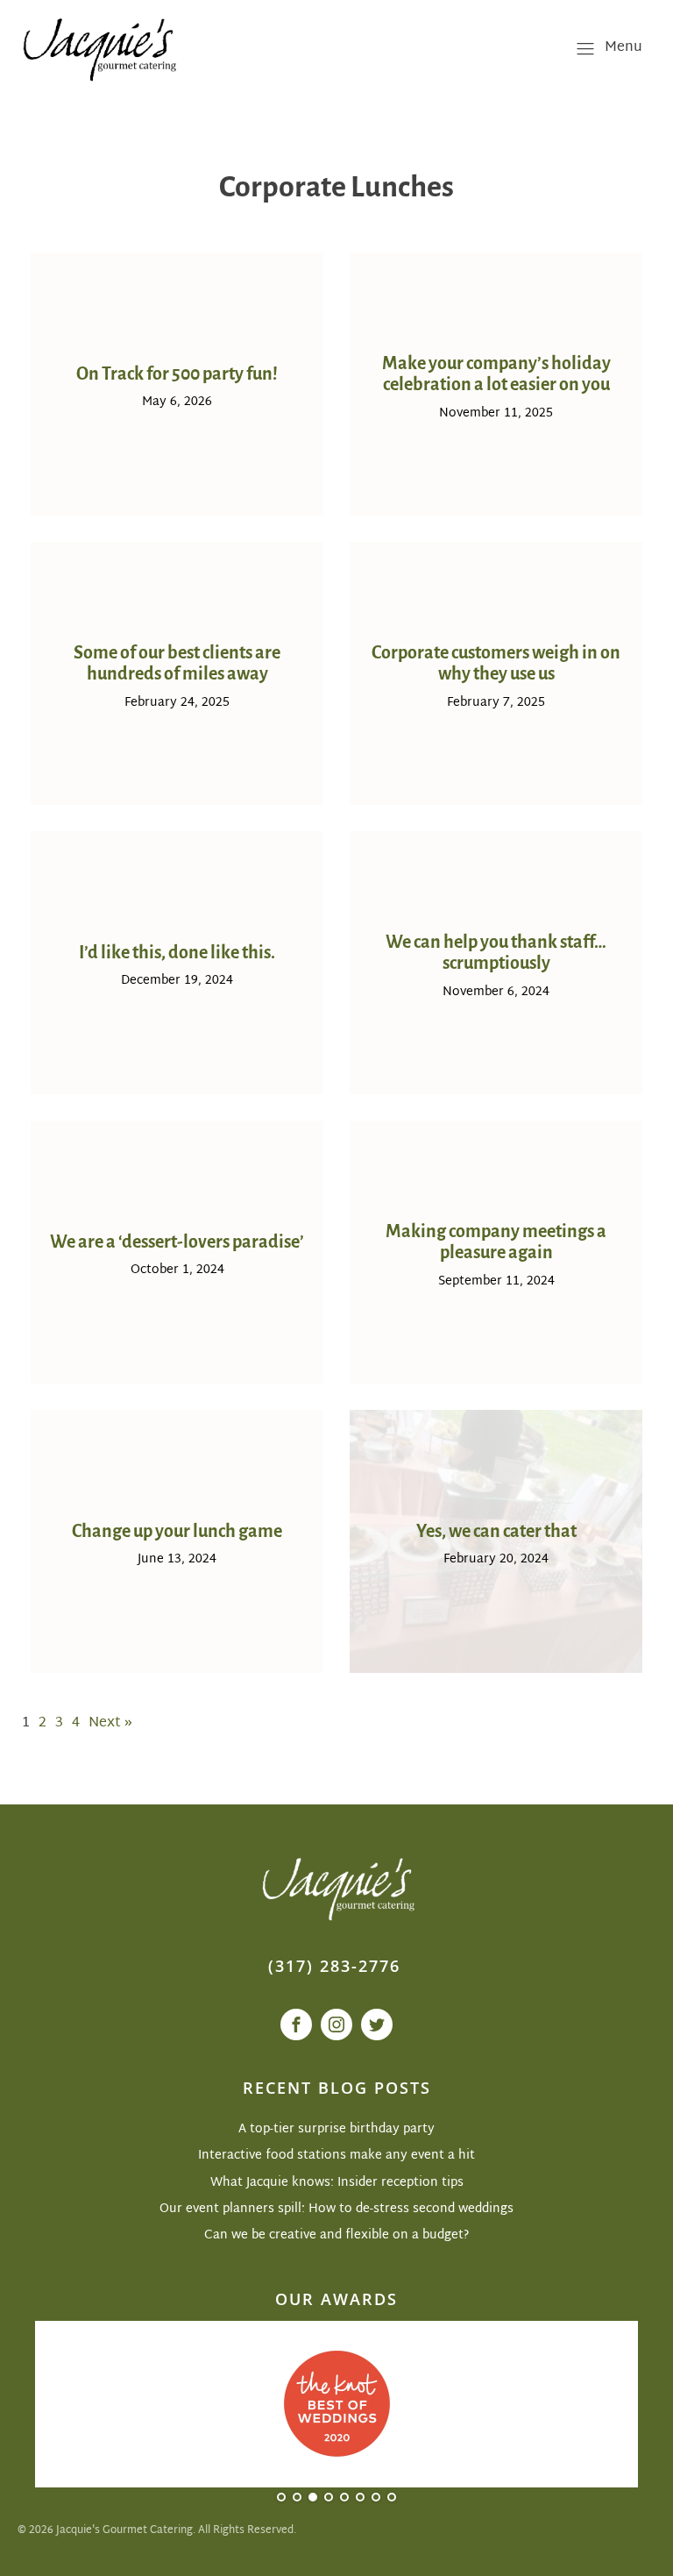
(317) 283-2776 (334, 1966)
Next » (110, 1723)
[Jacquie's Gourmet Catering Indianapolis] (98, 48)
